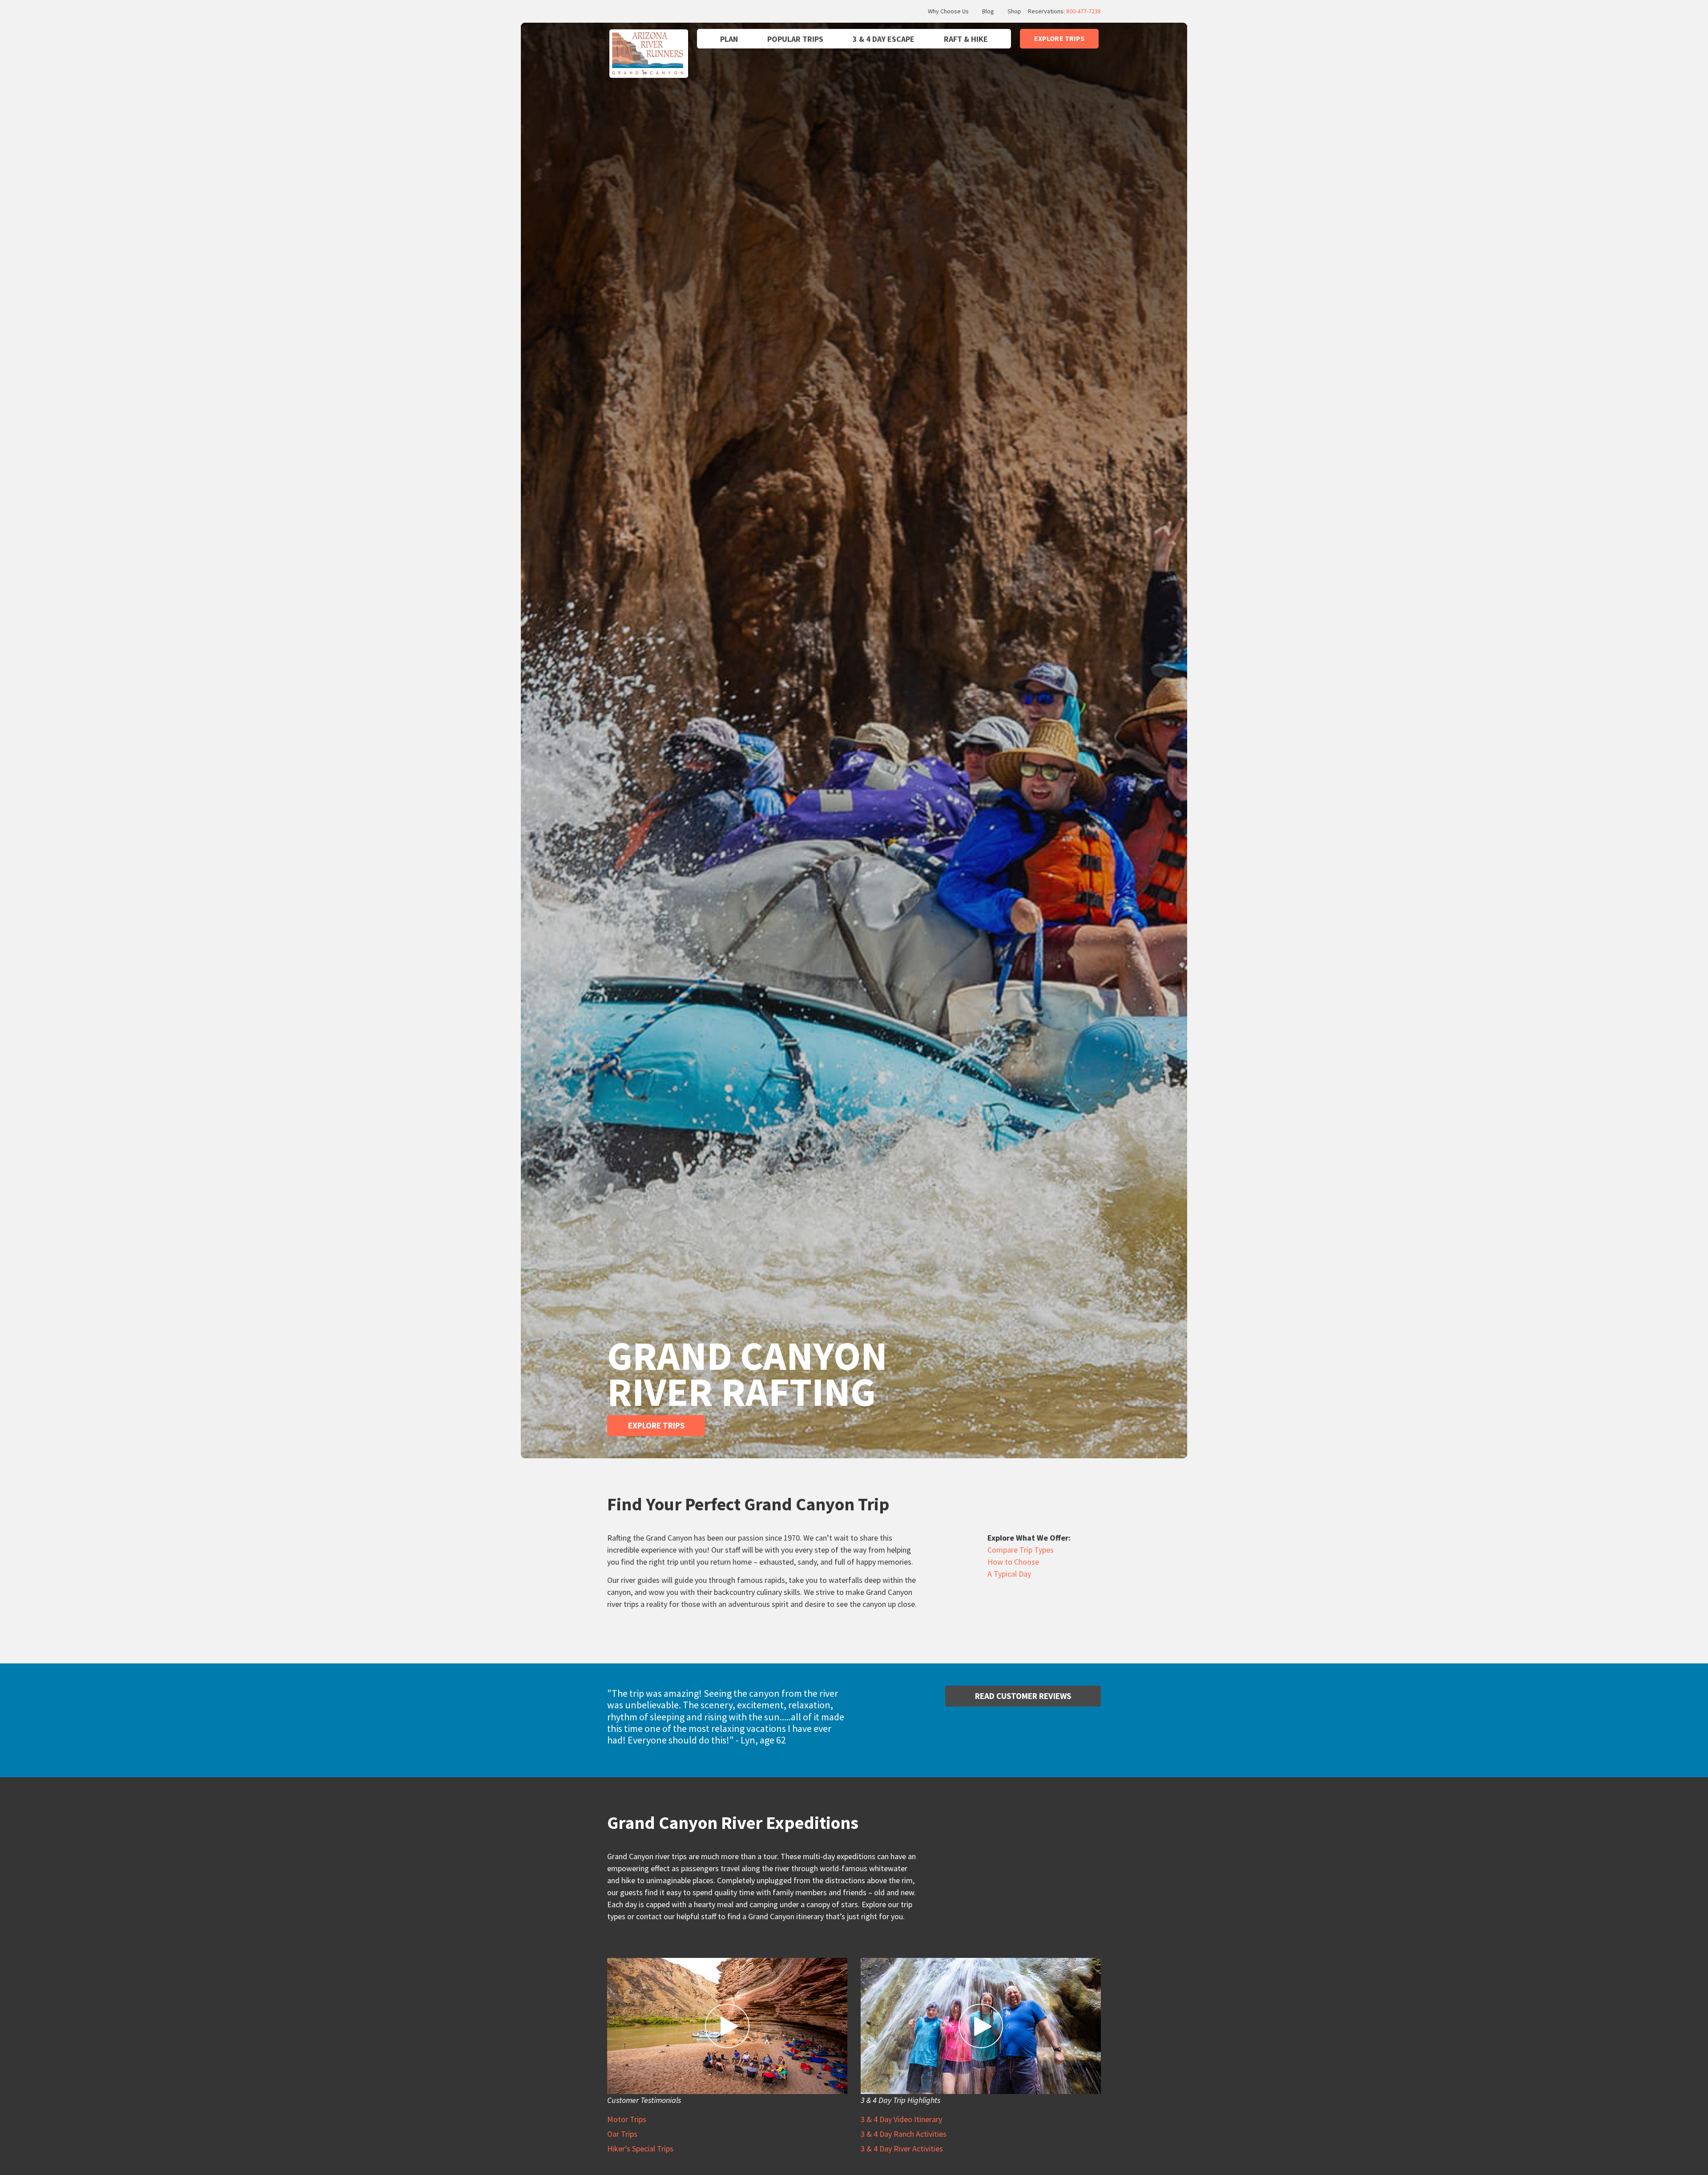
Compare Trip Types (1021, 1550)
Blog (988, 11)
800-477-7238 (1084, 11)
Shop (1014, 11)
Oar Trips (622, 2134)
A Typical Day (1009, 1574)
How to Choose (1013, 1562)
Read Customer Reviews (1023, 1696)
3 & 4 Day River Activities (902, 2149)
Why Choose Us (948, 11)
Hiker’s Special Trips (640, 2149)
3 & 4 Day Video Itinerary (901, 2119)
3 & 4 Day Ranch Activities (904, 2134)
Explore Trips (656, 1425)
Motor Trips (627, 2119)
